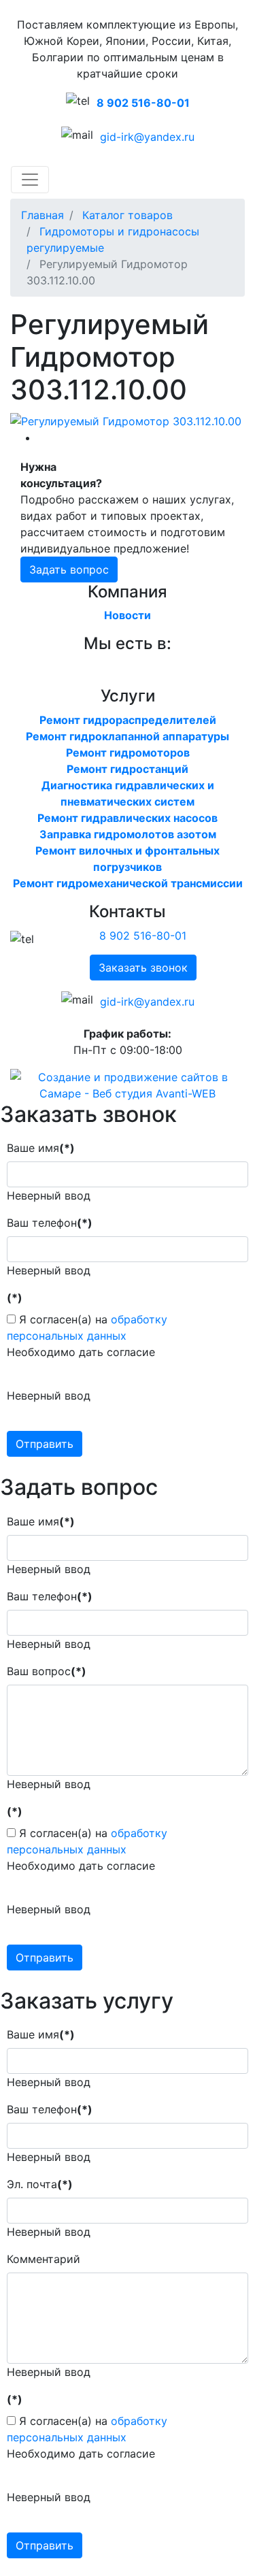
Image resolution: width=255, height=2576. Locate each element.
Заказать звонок (143, 968)
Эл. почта (40, 2184)
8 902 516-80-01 (143, 103)
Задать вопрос (69, 569)
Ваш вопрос (47, 1671)
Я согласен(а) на (87, 1327)
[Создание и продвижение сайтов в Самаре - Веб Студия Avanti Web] (128, 1084)
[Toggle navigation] (30, 180)
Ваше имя (41, 1148)
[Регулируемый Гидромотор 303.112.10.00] (126, 420)
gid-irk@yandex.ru (147, 137)
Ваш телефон (50, 1223)
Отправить (45, 1444)
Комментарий (44, 2259)
